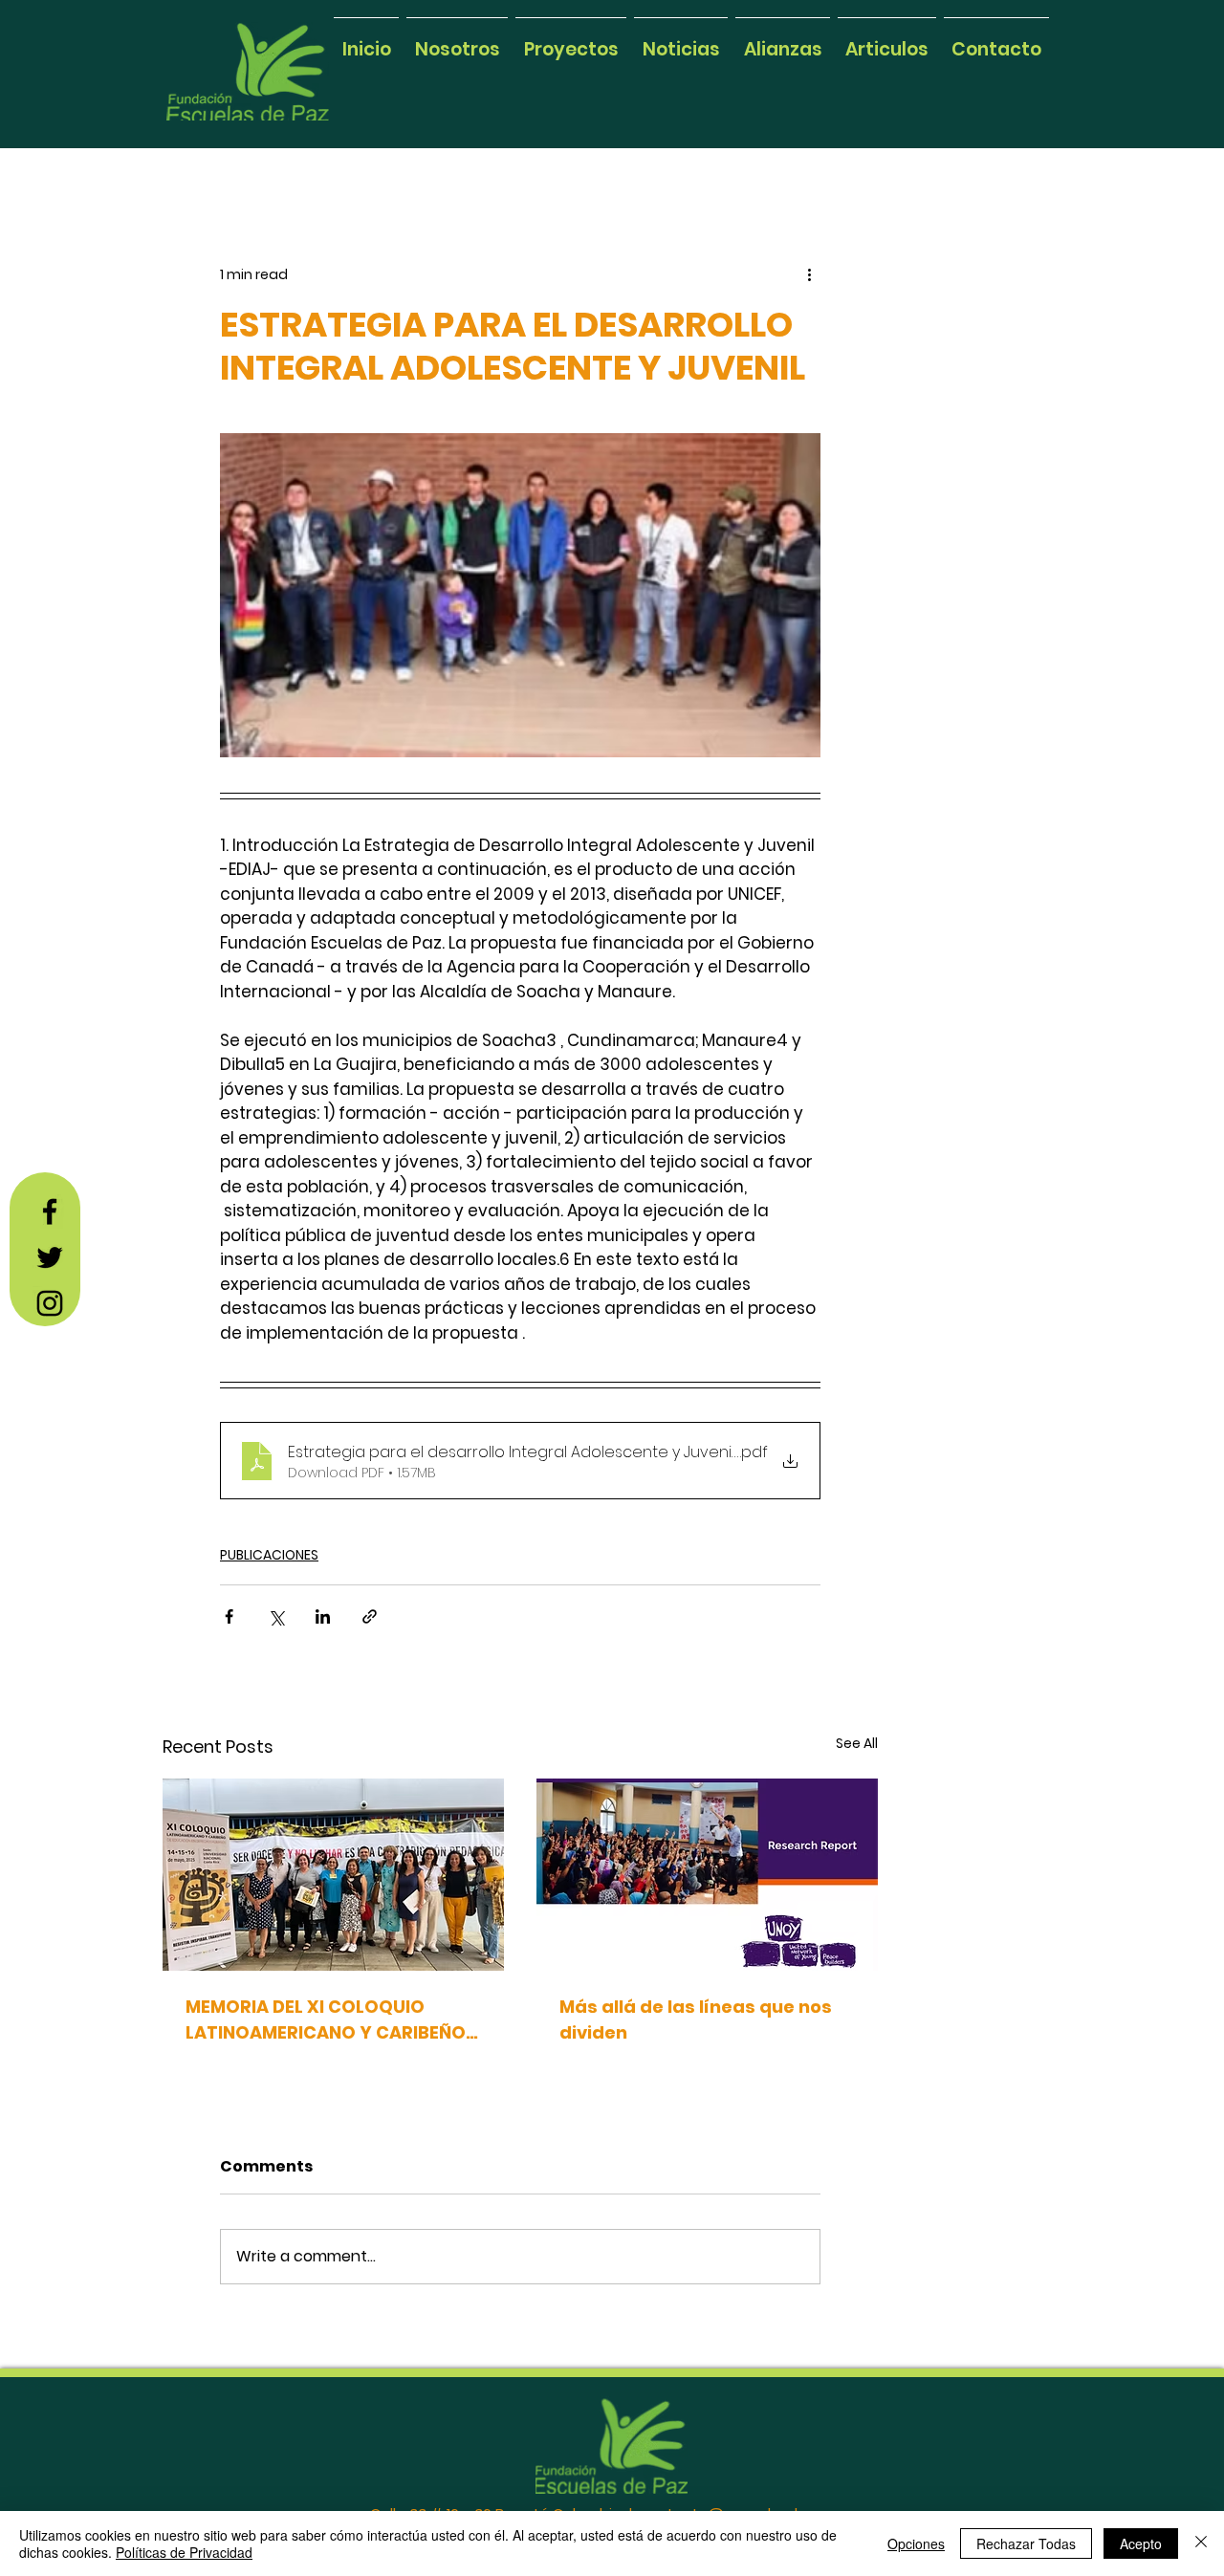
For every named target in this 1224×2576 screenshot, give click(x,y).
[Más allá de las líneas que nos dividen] (707, 1875)
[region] (270, 12)
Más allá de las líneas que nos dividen (696, 2019)
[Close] (1201, 2543)
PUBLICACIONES (269, 1555)
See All (857, 1743)
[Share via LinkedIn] (323, 1616)
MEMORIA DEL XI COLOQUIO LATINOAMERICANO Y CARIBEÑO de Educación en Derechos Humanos (326, 2020)
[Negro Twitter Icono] (50, 1257)
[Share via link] (370, 1616)
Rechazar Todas (1026, 2543)
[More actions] (809, 274)
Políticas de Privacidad (184, 2552)
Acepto (1141, 2543)
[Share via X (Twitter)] (276, 1616)
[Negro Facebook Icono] (50, 1212)
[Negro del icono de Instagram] (50, 1303)
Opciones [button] (916, 2543)
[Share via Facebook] (229, 1616)
